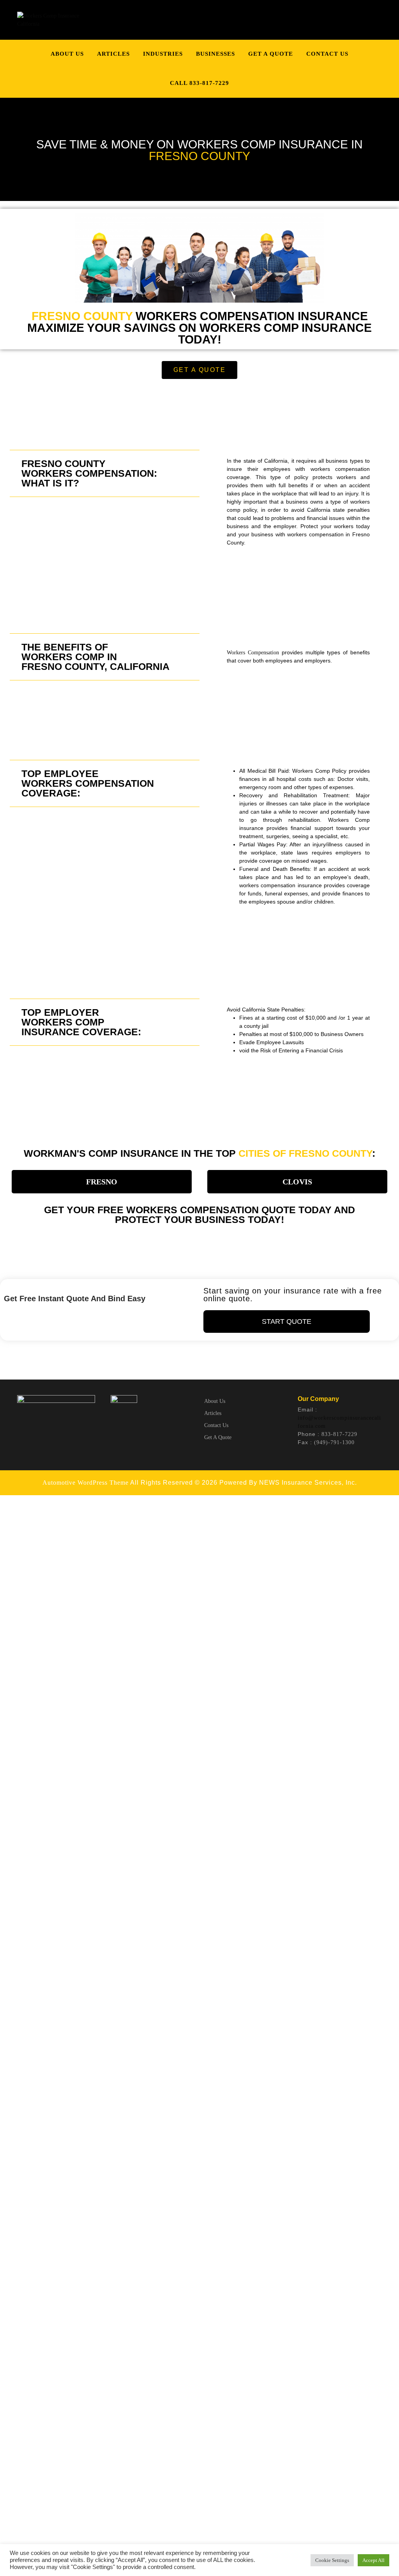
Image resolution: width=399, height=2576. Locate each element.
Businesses (215, 54)
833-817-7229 (339, 1434)
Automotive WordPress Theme (86, 1483)
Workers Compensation (253, 653)
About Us (67, 54)
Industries (163, 54)
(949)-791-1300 (334, 1442)
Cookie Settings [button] (332, 2560)
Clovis (297, 1182)
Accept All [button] (373, 2560)
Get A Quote (271, 54)
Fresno (102, 1182)
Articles (113, 54)
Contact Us (327, 54)
